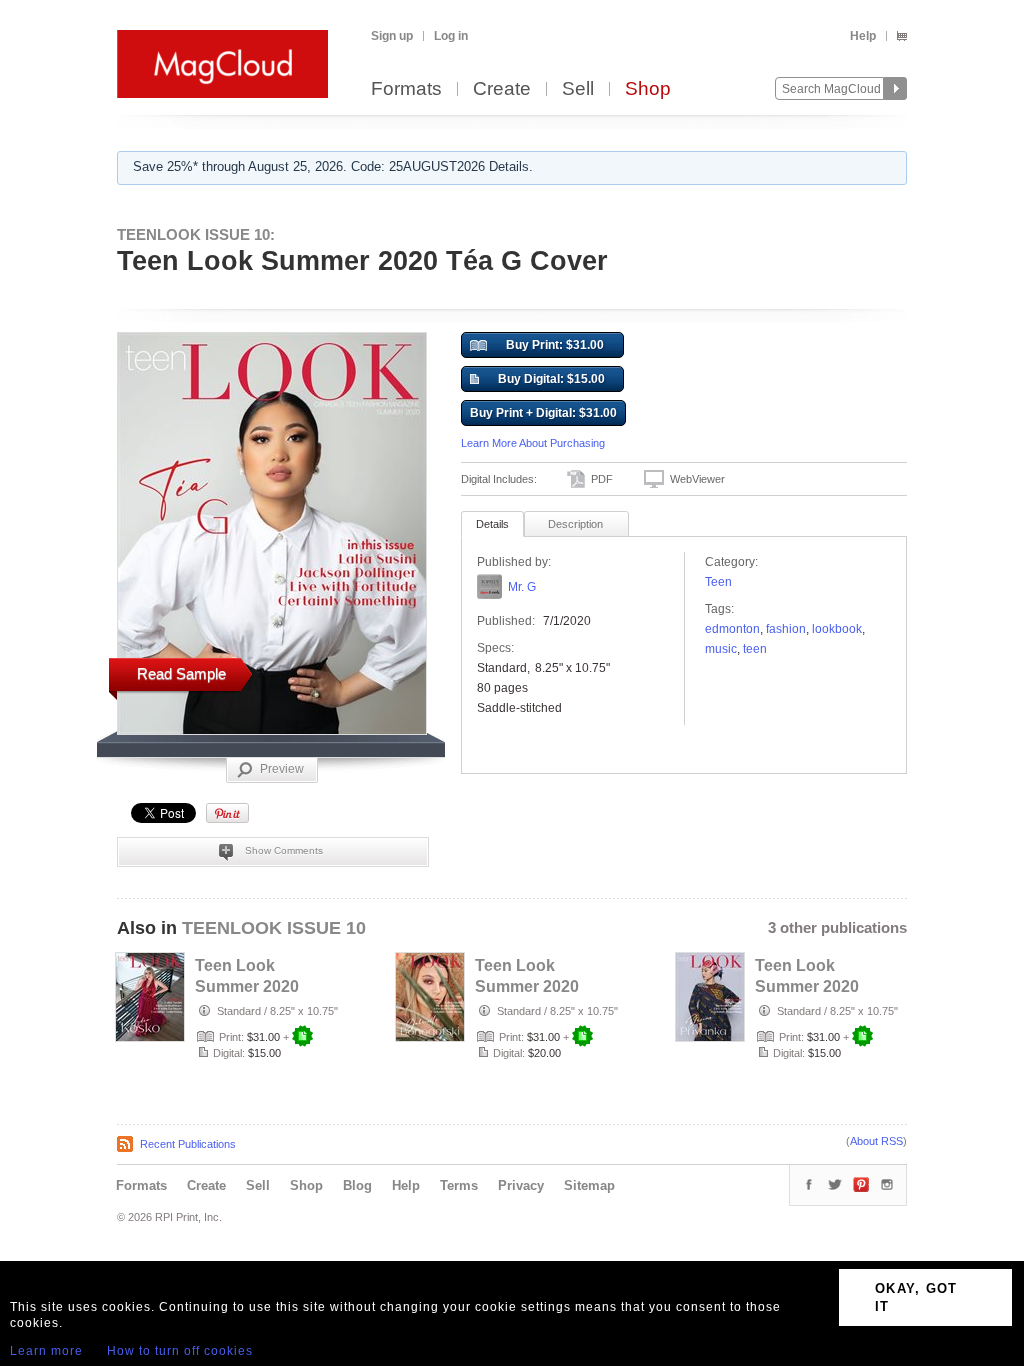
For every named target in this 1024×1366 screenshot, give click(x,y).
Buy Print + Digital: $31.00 (543, 413)
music (721, 649)
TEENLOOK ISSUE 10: (196, 234)
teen (755, 649)
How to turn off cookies (180, 1351)
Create (502, 89)
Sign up (392, 36)
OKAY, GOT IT (916, 1297)
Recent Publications (188, 1144)
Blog (357, 1185)
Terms (459, 1185)
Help (863, 36)
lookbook (837, 629)
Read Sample (181, 673)
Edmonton (732, 629)
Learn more (46, 1351)
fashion (786, 629)
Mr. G (522, 587)
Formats (406, 89)
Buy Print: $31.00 (555, 345)
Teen (718, 582)
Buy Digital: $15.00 (551, 379)
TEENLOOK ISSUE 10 (274, 928)
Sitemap (589, 1185)
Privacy (521, 1185)
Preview (282, 769)
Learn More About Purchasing (533, 443)
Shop (648, 89)
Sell (578, 89)
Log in (451, 36)
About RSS (876, 1141)
